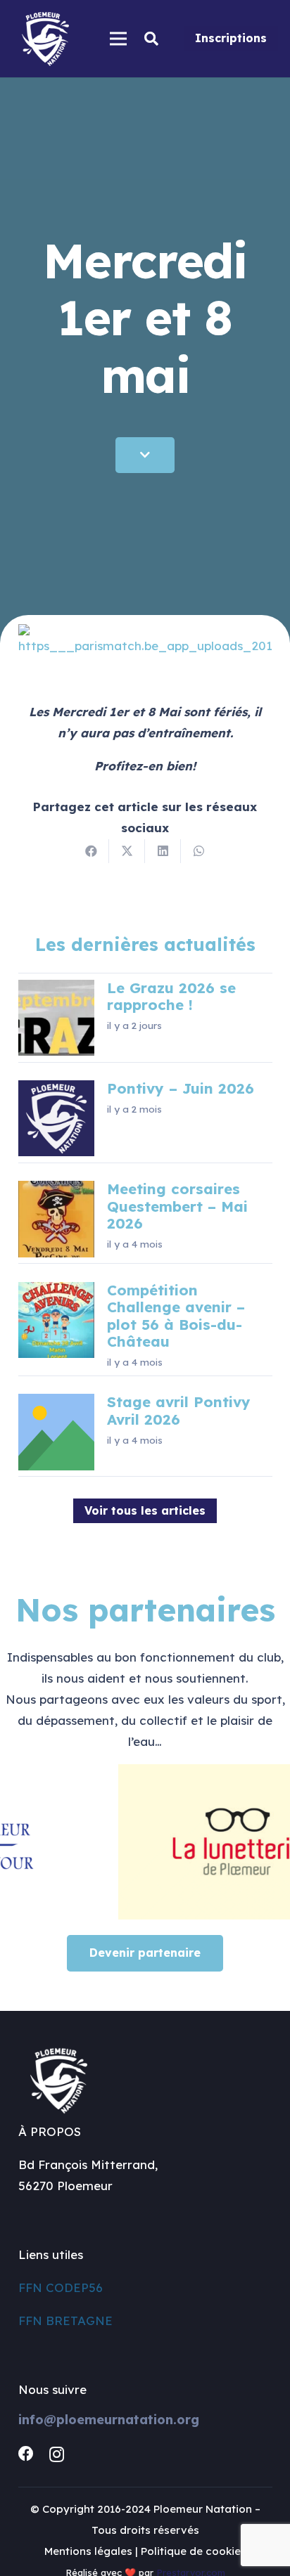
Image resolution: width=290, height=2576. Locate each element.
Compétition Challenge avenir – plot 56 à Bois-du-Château (176, 1316)
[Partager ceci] (91, 851)
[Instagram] (57, 2454)
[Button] (145, 455)
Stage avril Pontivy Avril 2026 (179, 1410)
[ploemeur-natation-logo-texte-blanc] (45, 39)
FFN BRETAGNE (65, 2321)
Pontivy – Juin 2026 (181, 1088)
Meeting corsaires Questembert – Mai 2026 (177, 1206)
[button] (151, 39)
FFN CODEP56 (61, 2287)
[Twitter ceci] (127, 851)
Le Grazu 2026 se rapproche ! (171, 996)
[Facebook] (26, 2454)
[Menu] (118, 39)
